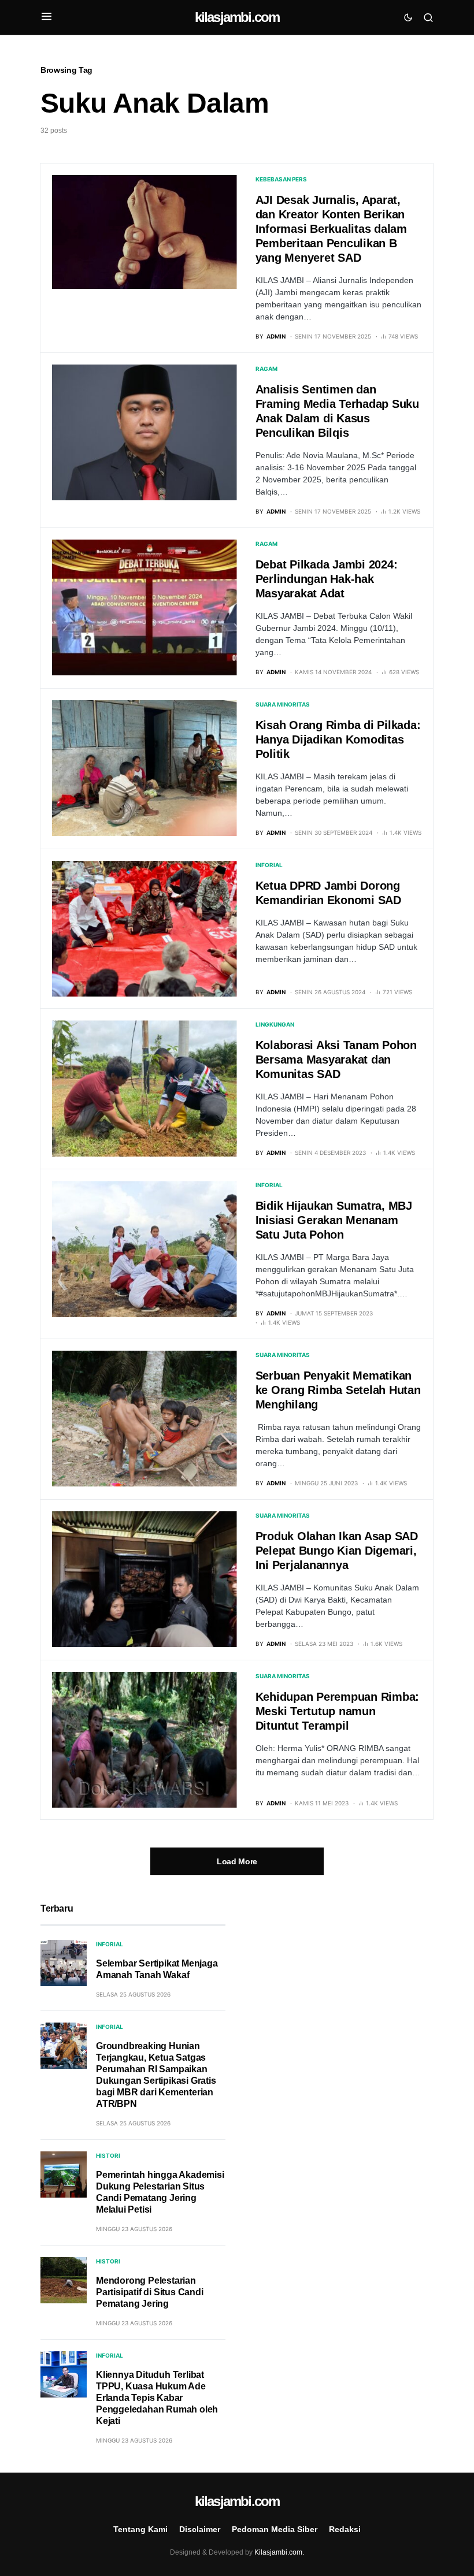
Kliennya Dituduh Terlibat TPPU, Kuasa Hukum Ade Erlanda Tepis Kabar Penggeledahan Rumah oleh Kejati (157, 2398)
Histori (108, 2155)
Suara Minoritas (283, 704)
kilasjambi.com (237, 17)
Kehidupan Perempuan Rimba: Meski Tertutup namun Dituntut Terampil (338, 1711)
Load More (237, 1861)
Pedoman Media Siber (275, 2529)
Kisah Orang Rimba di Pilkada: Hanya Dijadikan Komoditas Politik (338, 739)
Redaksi (345, 2529)
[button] (47, 17)
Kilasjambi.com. (279, 2552)
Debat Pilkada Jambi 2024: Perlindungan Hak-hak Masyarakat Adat (327, 579)
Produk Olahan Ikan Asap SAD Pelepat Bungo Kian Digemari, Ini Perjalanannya (337, 1551)
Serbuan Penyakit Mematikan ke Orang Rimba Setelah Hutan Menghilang (338, 1390)
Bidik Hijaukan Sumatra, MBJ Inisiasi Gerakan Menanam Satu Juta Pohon (334, 1220)
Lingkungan (275, 1024)
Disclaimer (200, 2529)
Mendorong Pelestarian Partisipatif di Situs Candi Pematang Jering (150, 2292)
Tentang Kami (140, 2529)
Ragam (266, 369)
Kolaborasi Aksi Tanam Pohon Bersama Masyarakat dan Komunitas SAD (336, 1060)
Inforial (269, 865)
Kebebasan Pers (281, 179)
